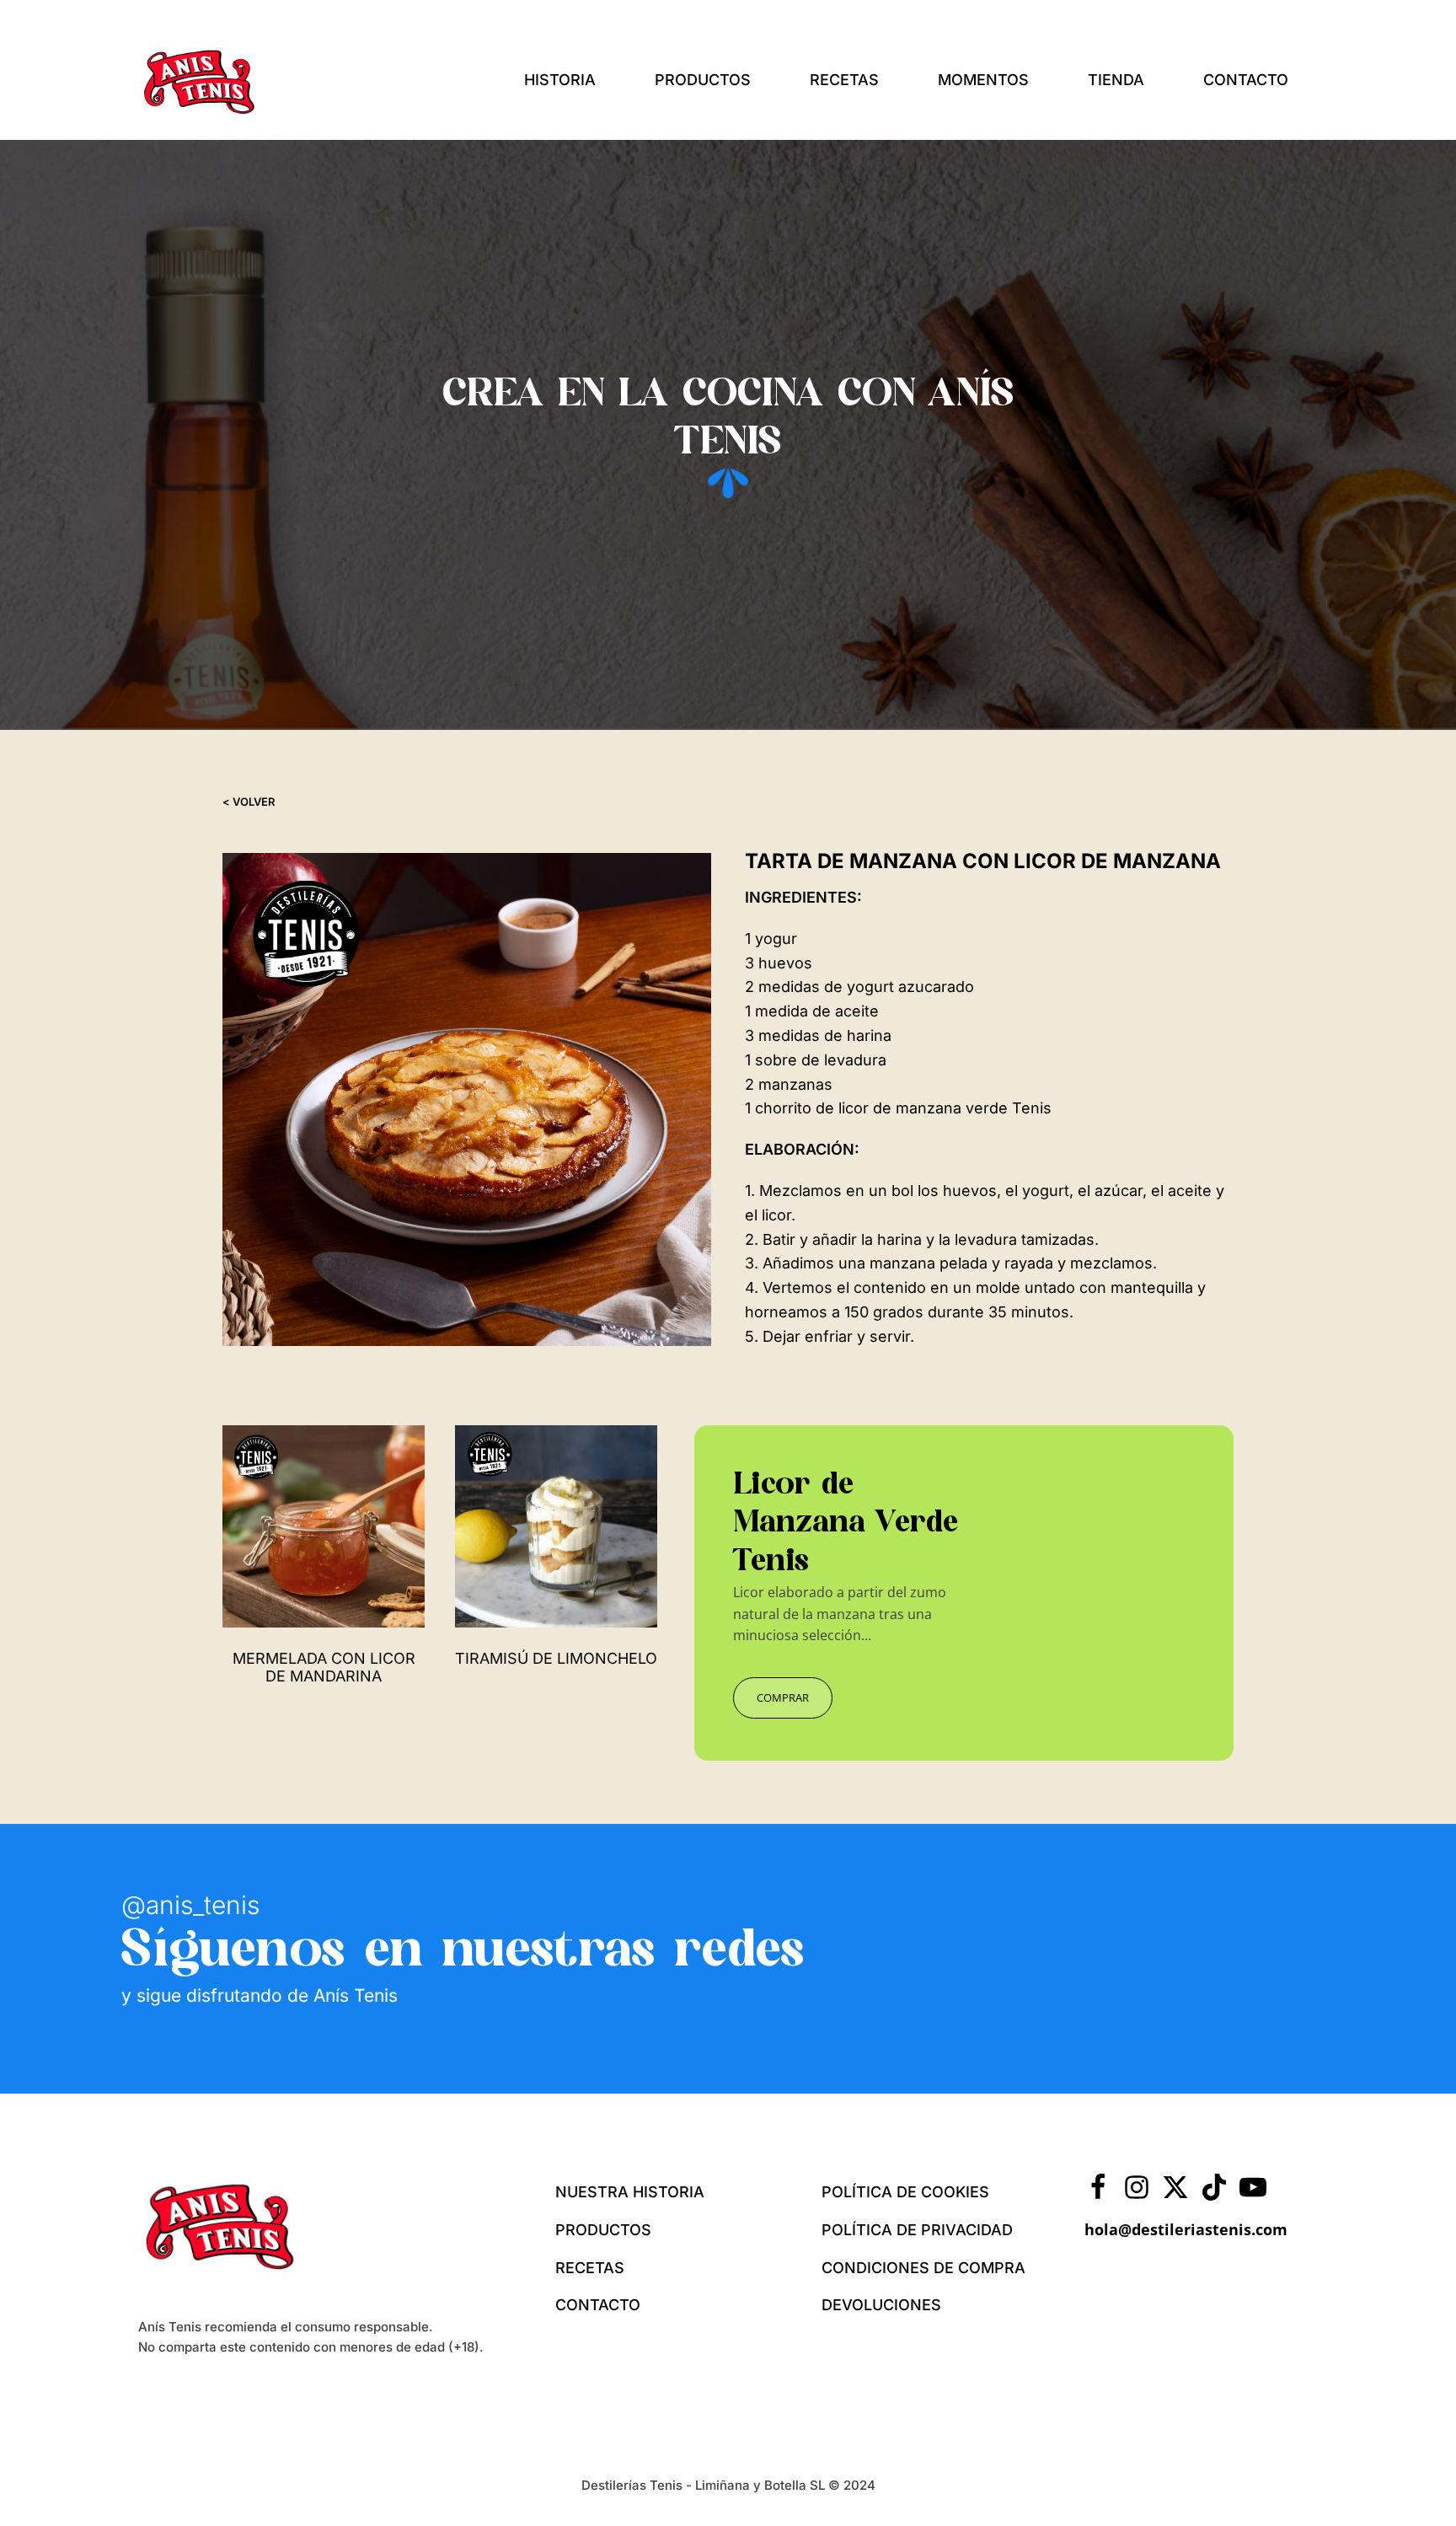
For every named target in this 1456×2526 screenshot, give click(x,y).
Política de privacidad (917, 2230)
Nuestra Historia (630, 2192)
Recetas (844, 80)
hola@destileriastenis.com (1186, 2229)
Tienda (1116, 80)
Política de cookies (905, 2192)
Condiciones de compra (923, 2268)
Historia (560, 80)
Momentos (983, 80)
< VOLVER (249, 802)
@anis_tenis (190, 1905)
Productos (703, 80)
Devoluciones (881, 2305)
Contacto (1246, 80)
